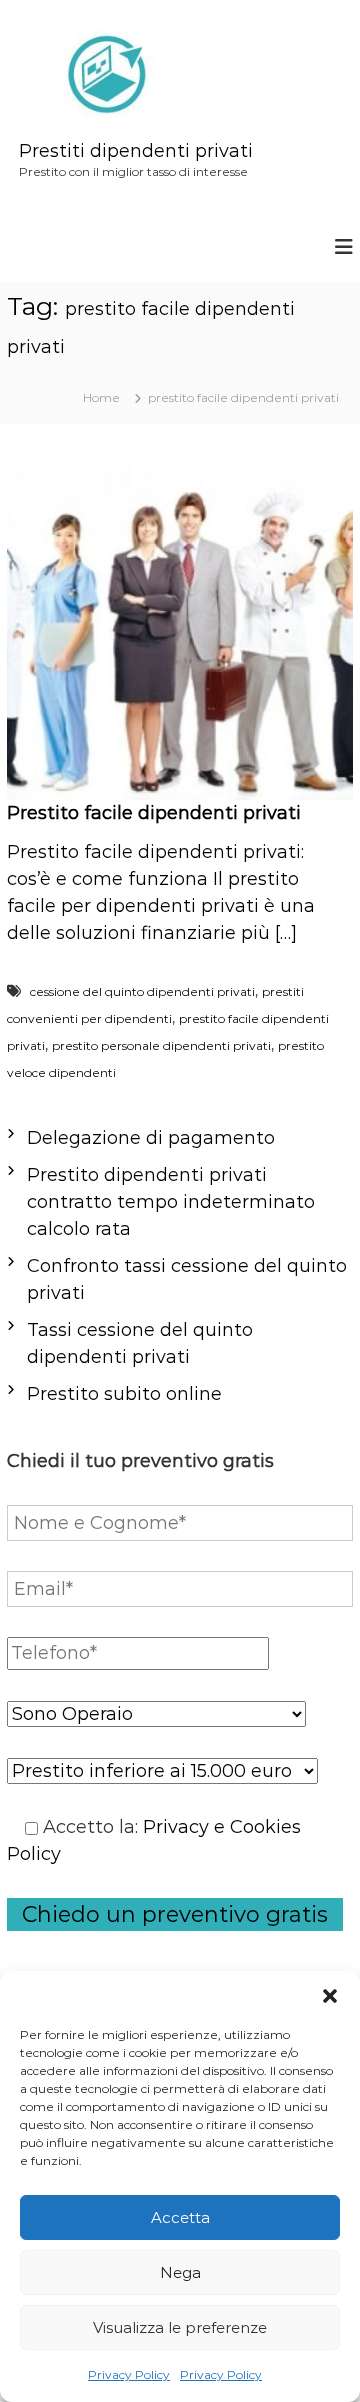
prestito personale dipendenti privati (161, 1045)
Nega (180, 2272)
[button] (330, 1996)
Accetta (180, 2217)
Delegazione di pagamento (151, 1138)
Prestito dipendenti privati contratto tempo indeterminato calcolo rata (171, 1202)
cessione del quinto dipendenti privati (142, 991)
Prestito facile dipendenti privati (154, 813)
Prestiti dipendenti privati (136, 151)
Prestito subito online (124, 1394)
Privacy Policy (129, 2374)
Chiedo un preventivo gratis (175, 1914)
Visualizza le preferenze (180, 2327)
